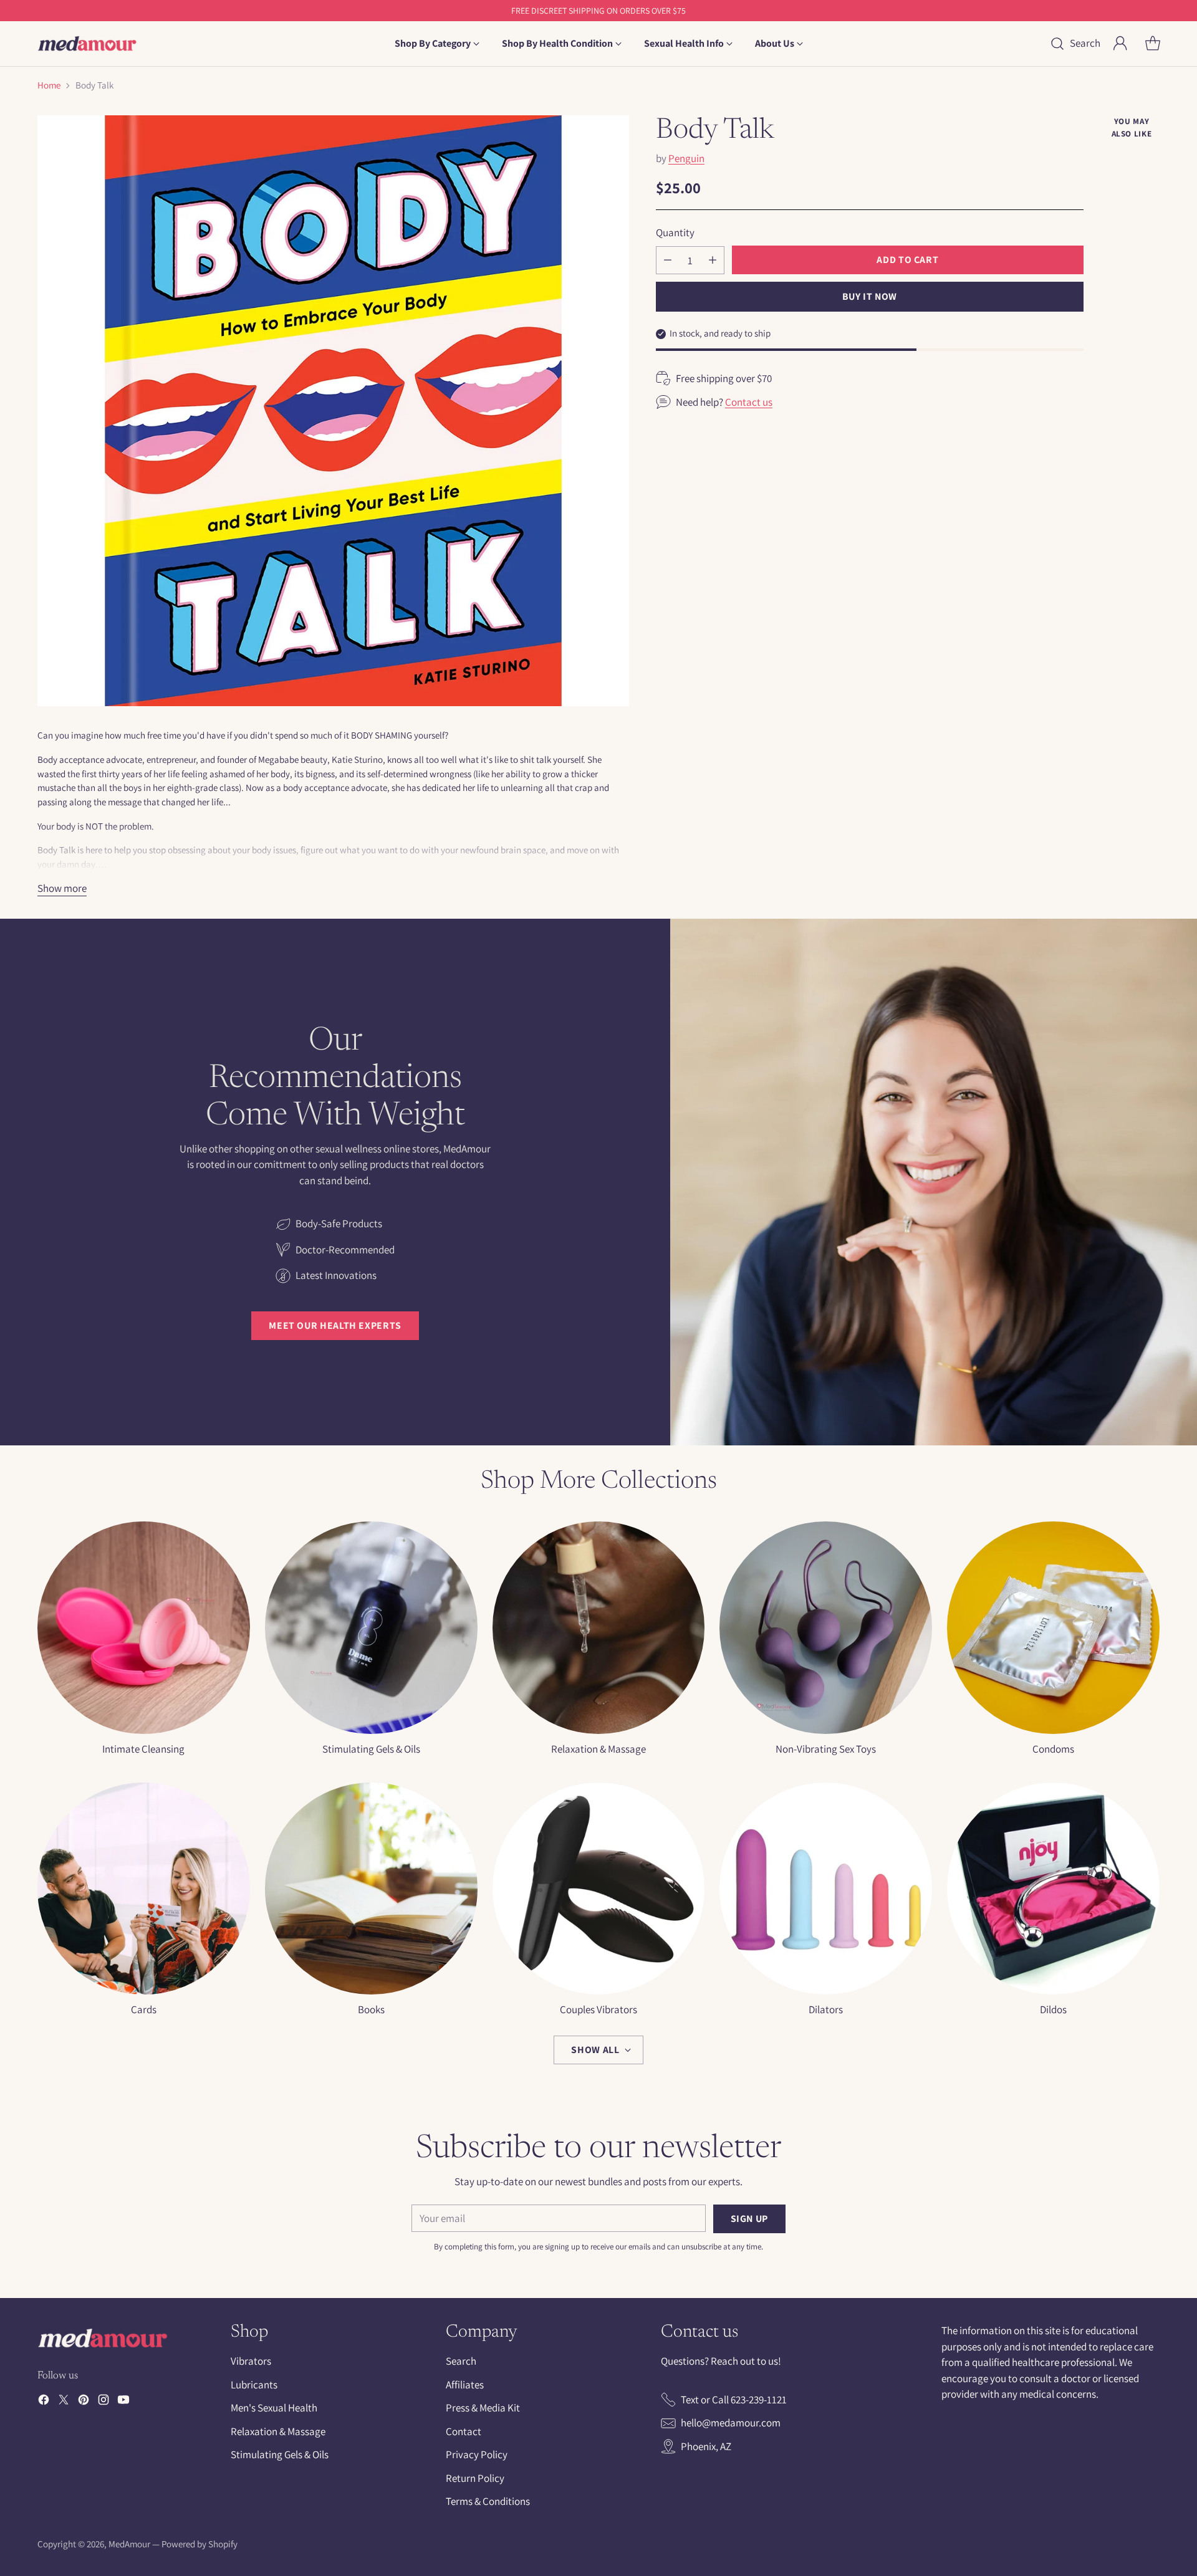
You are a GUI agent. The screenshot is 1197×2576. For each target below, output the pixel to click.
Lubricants (254, 2385)
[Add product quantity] (713, 260)
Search (461, 2361)
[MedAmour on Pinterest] (84, 2402)
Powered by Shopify (199, 2544)
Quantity (675, 232)
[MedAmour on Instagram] (103, 2402)
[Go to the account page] (1120, 44)
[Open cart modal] (1153, 44)
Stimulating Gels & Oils (280, 2454)
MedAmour (129, 2544)
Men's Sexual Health (274, 2408)
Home (49, 85)
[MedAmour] (87, 44)
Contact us (749, 401)
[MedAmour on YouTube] (123, 2402)
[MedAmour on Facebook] (44, 2402)
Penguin (686, 158)
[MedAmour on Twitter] (64, 2402)
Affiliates (465, 2385)
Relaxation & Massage (278, 2431)
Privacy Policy (477, 2454)
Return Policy (475, 2478)
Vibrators (251, 2361)
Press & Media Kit (483, 2408)
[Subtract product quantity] (668, 260)
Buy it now (870, 296)
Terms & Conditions (488, 2501)
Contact (464, 2431)
